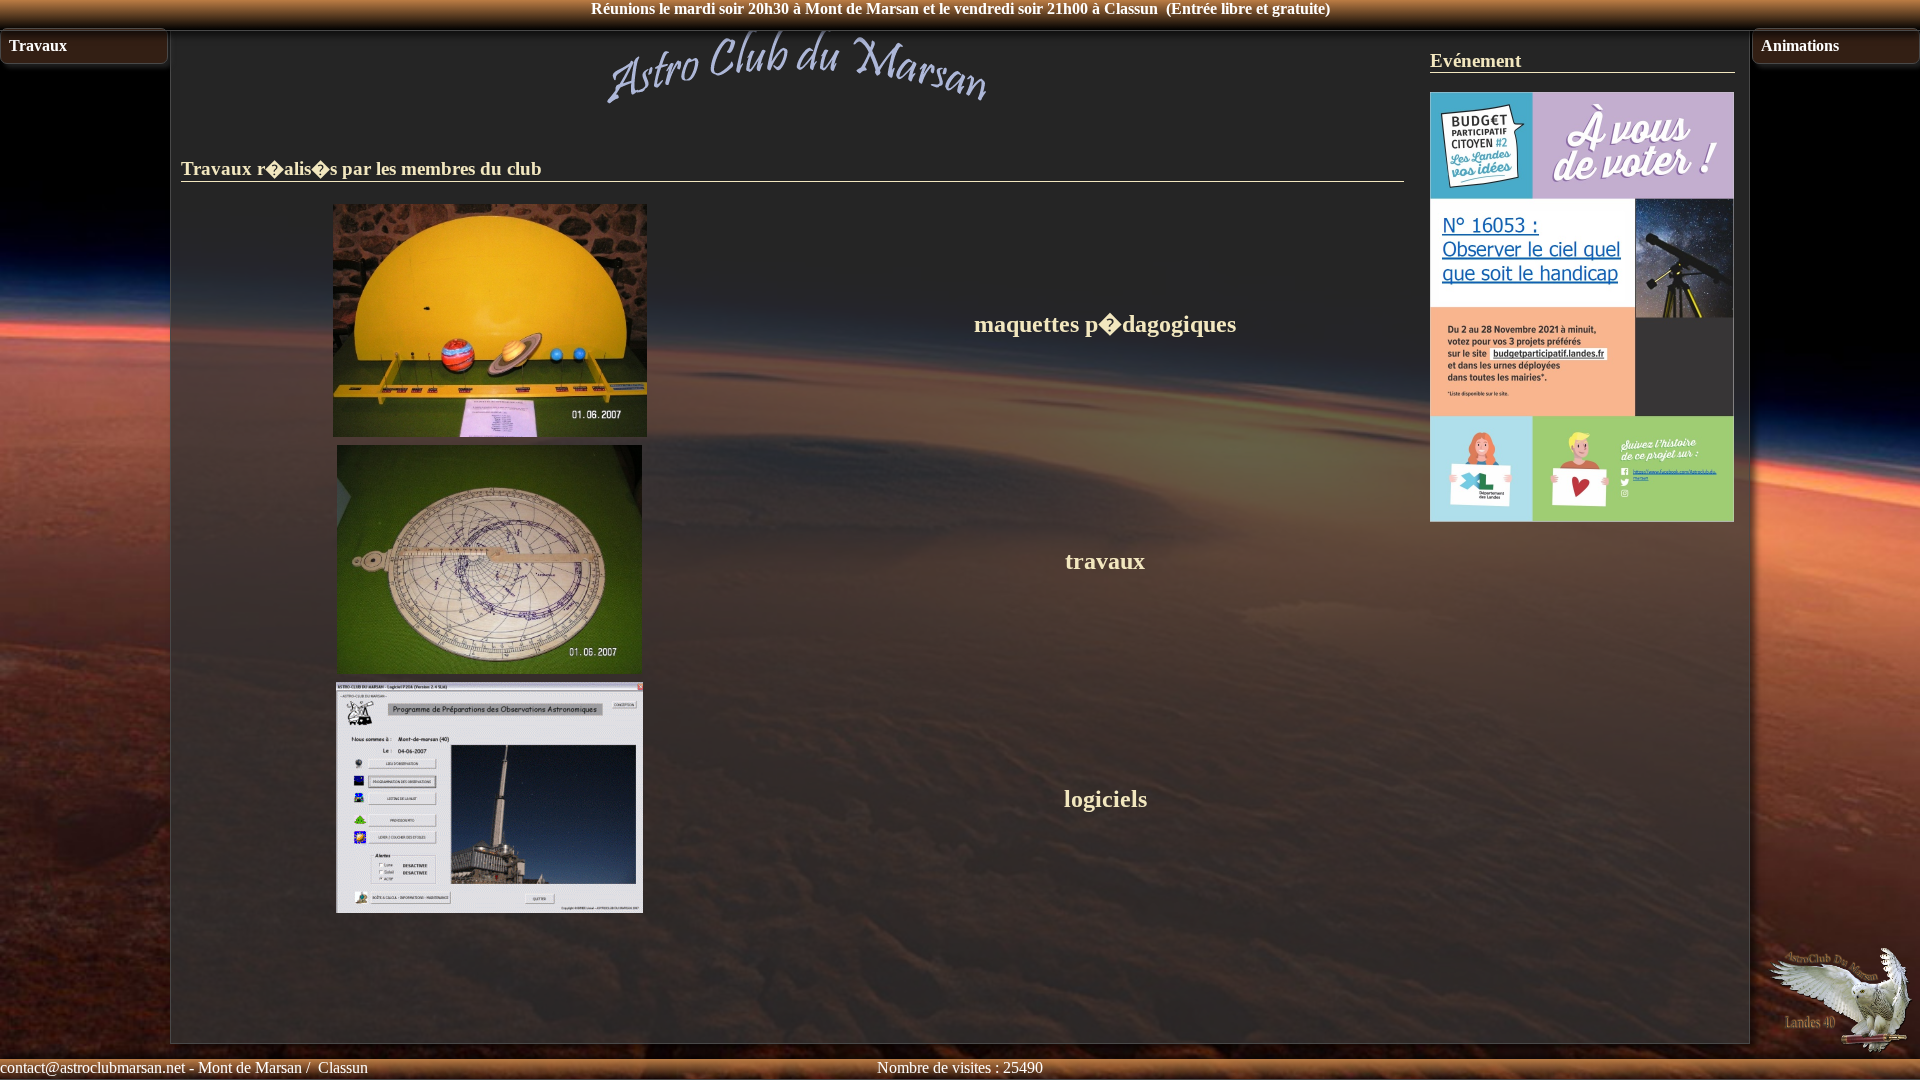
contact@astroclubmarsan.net (92, 1067)
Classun (343, 1067)
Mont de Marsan (250, 1067)
